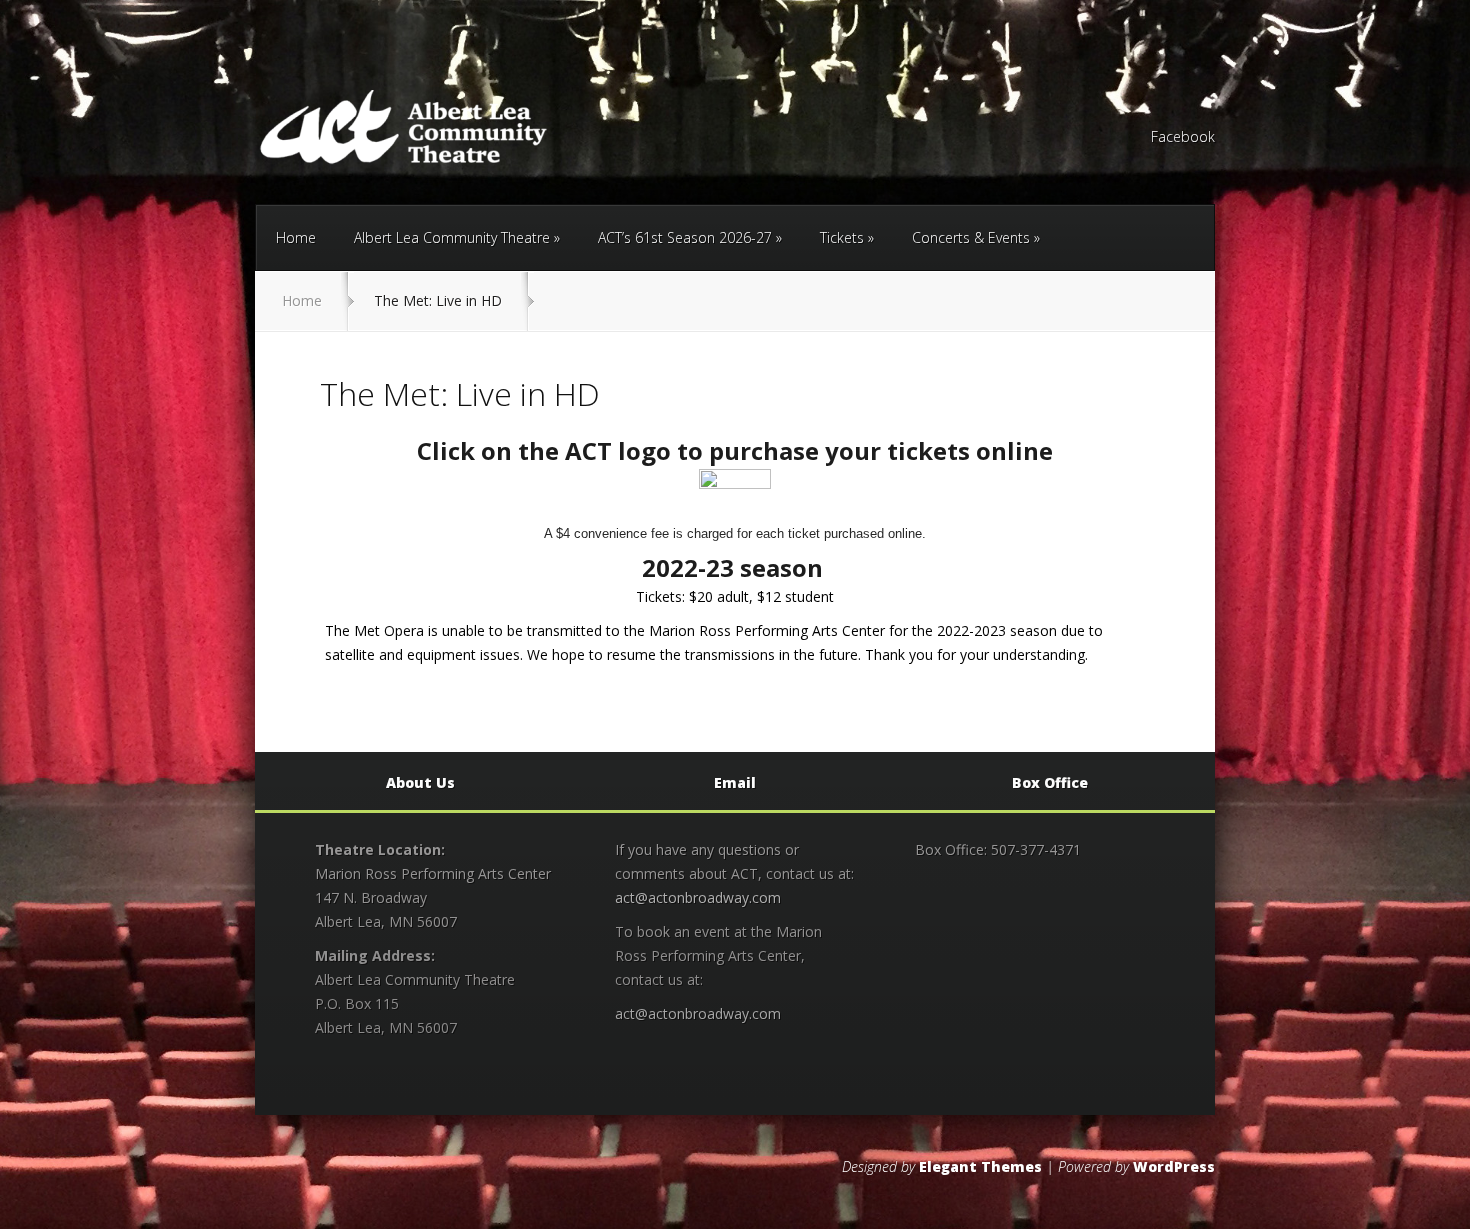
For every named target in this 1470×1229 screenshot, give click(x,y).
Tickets (842, 237)
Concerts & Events (971, 237)
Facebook (1183, 138)
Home (296, 237)
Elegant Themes (980, 1166)
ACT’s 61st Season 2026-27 (685, 237)
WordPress (1174, 1166)
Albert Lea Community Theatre (452, 237)
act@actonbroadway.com (698, 897)
